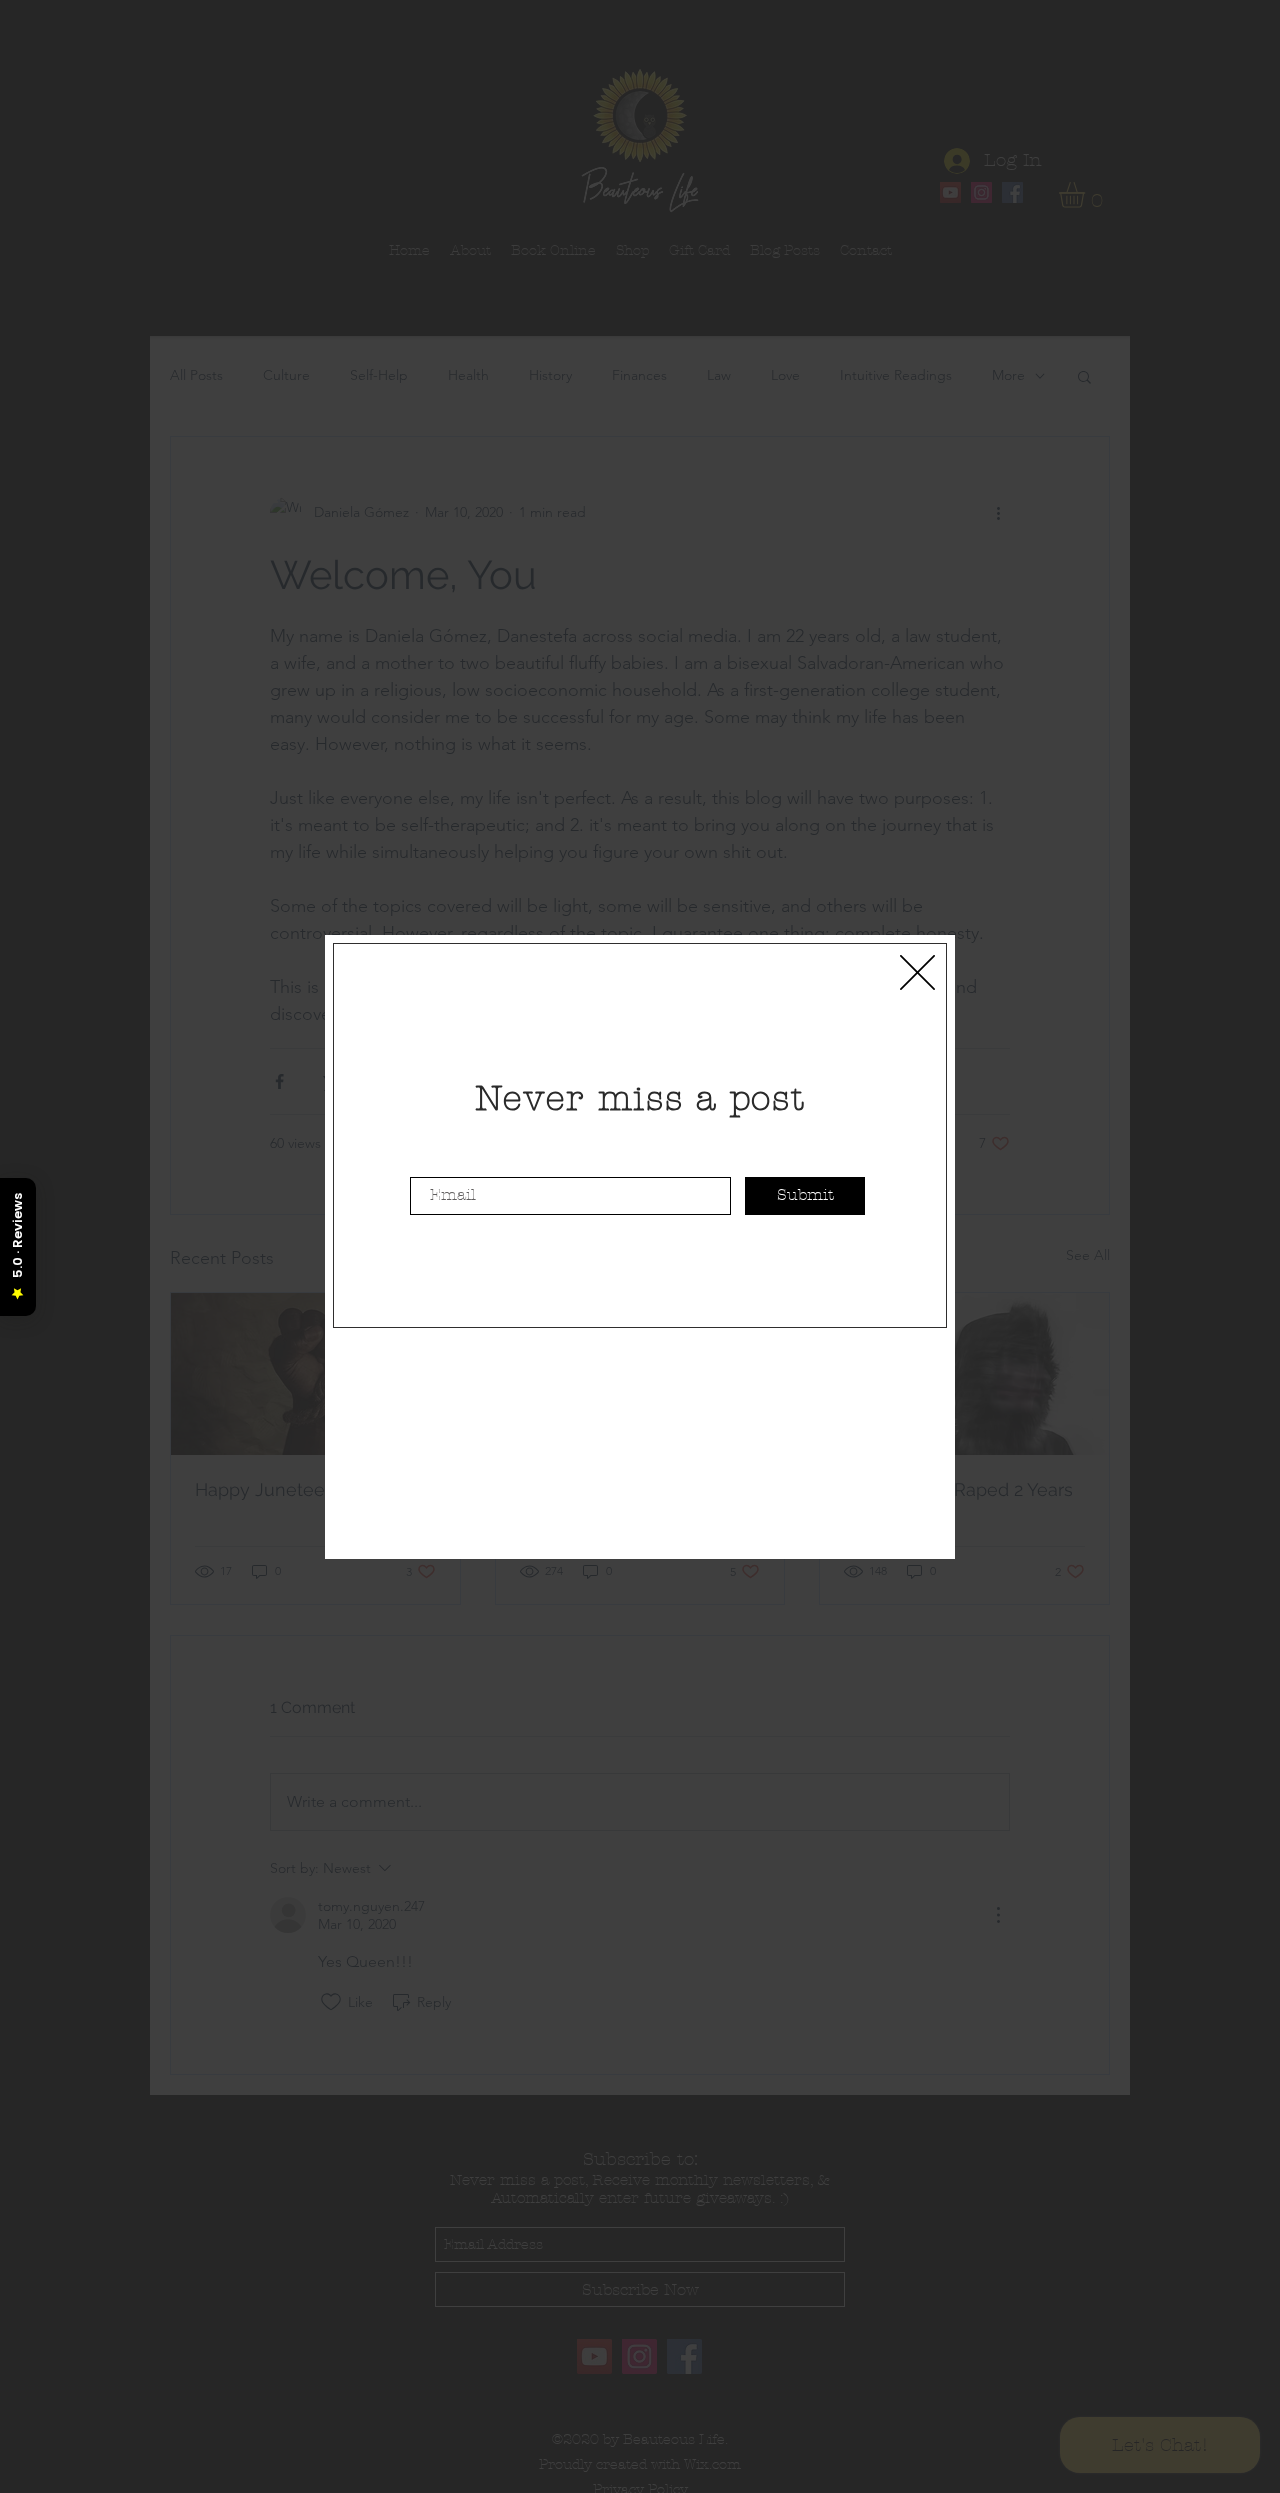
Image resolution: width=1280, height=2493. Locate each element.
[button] (917, 972)
